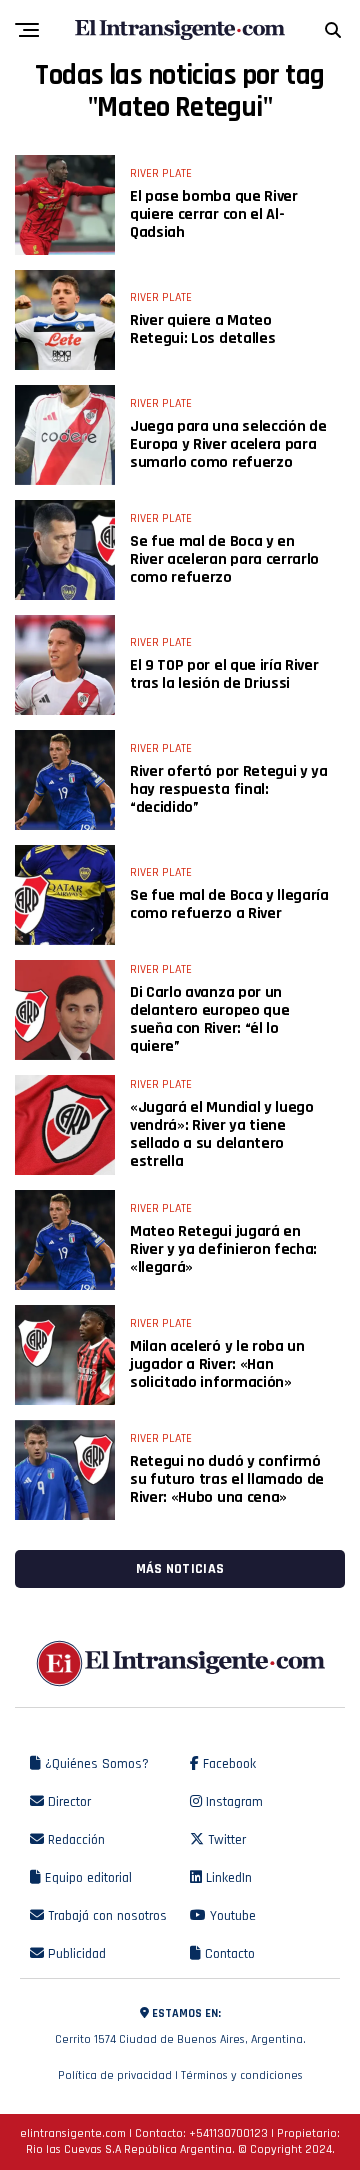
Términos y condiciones (242, 2075)
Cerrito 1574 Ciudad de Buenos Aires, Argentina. (180, 2026)
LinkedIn (227, 1878)
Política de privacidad (115, 2075)
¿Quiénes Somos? (95, 1764)
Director (67, 1802)
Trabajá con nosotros (105, 1916)
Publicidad (75, 1954)
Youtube (231, 1916)
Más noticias (180, 1569)
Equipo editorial (86, 1878)
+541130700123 (228, 2133)
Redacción (74, 1840)
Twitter (225, 1840)
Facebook (227, 1764)
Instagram (232, 1802)
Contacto (228, 1954)
